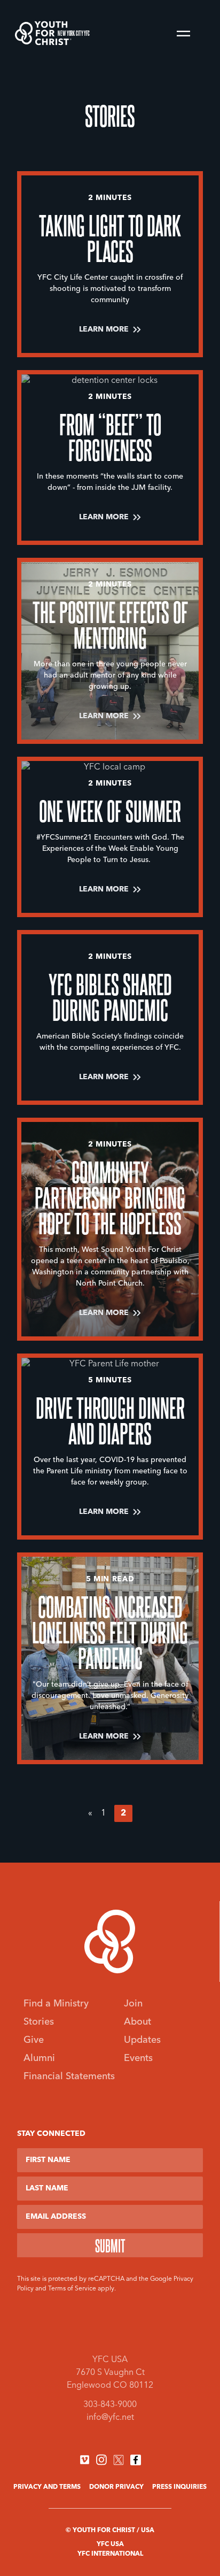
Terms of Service (72, 2289)
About (137, 2022)
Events (138, 2058)
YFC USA (110, 2544)
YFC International (110, 2554)
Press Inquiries (179, 2487)
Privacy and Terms (47, 2487)
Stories (39, 2022)
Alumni (39, 2058)
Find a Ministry (56, 2004)
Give (34, 2040)
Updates (142, 2040)
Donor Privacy (116, 2487)
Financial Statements (69, 2077)
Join (133, 2004)
